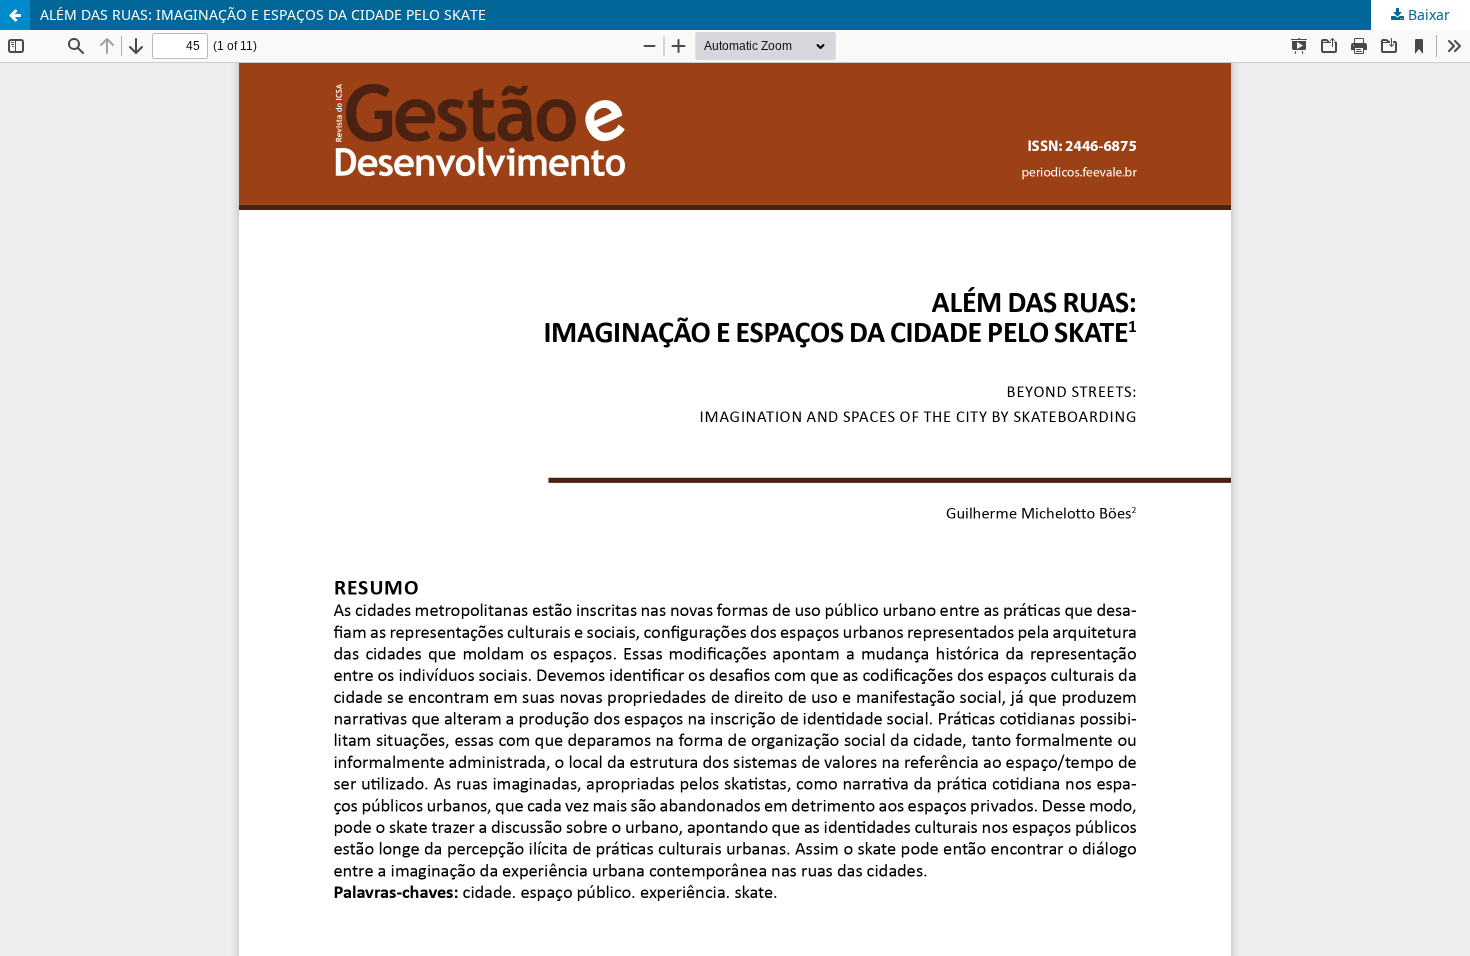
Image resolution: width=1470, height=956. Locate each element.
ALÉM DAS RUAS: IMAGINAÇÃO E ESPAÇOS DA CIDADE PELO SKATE (263, 14)
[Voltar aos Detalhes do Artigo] (15, 15)
